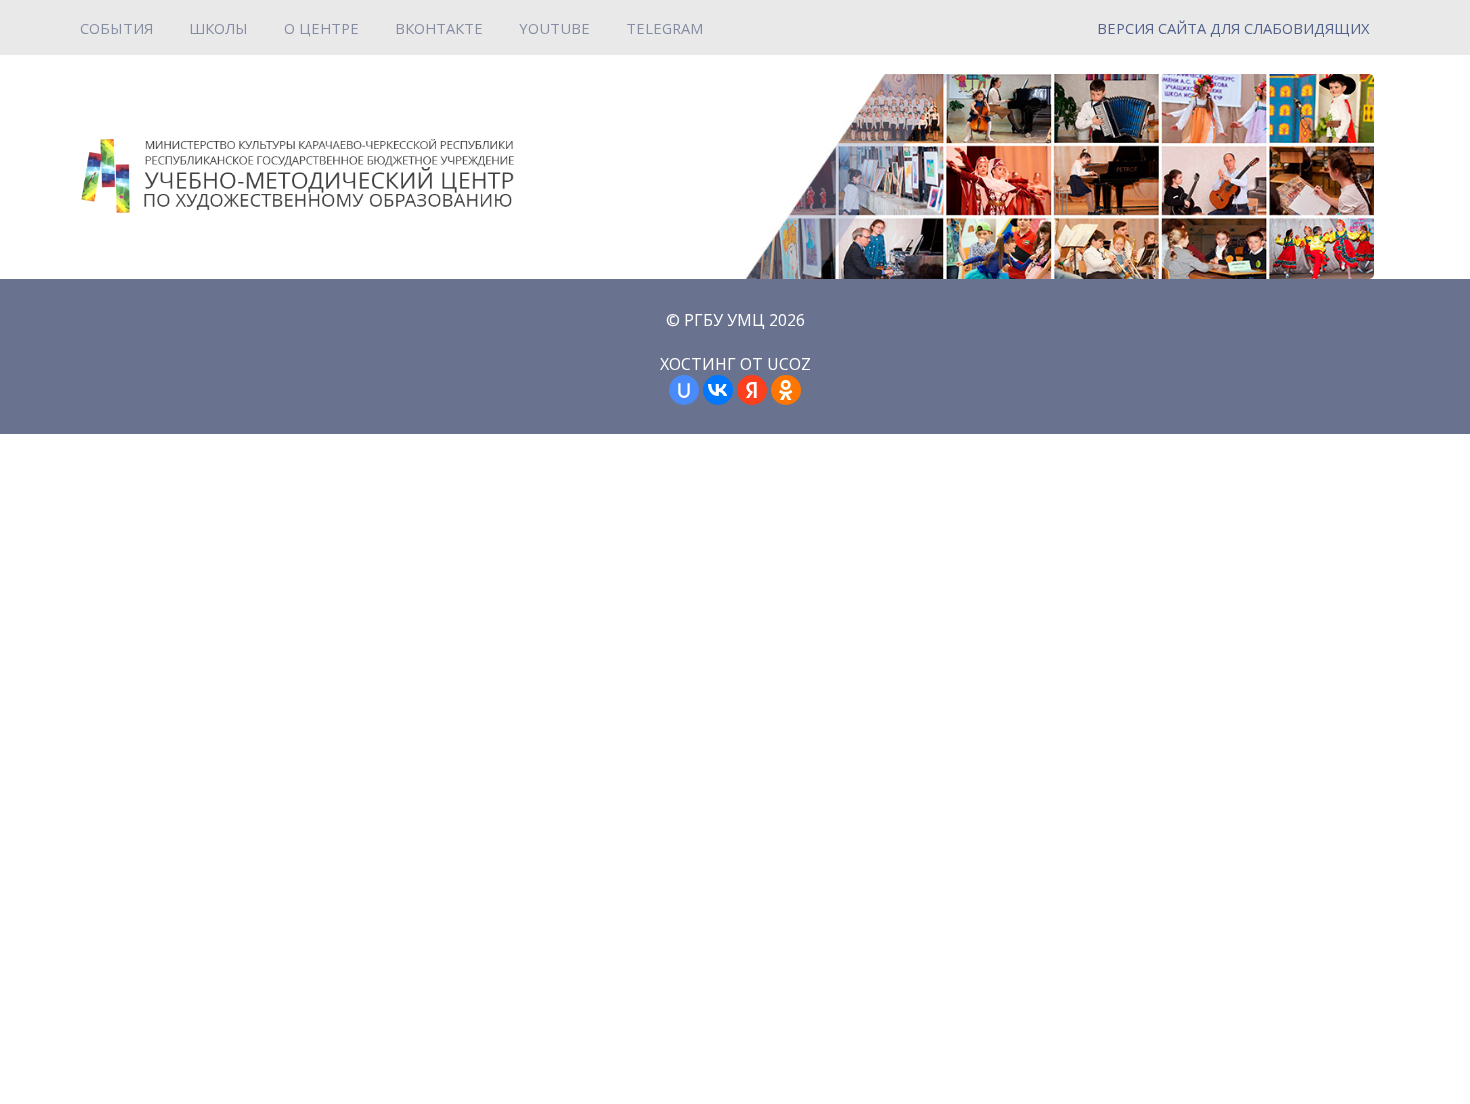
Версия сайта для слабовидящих (1233, 28)
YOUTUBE (554, 28)
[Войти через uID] (684, 390)
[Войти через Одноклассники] (786, 390)
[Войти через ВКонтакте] (718, 390)
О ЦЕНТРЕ (321, 28)
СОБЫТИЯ (116, 28)
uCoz (789, 364)
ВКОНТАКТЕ (439, 28)
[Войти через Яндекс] (752, 390)
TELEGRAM (664, 28)
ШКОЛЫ (218, 28)
